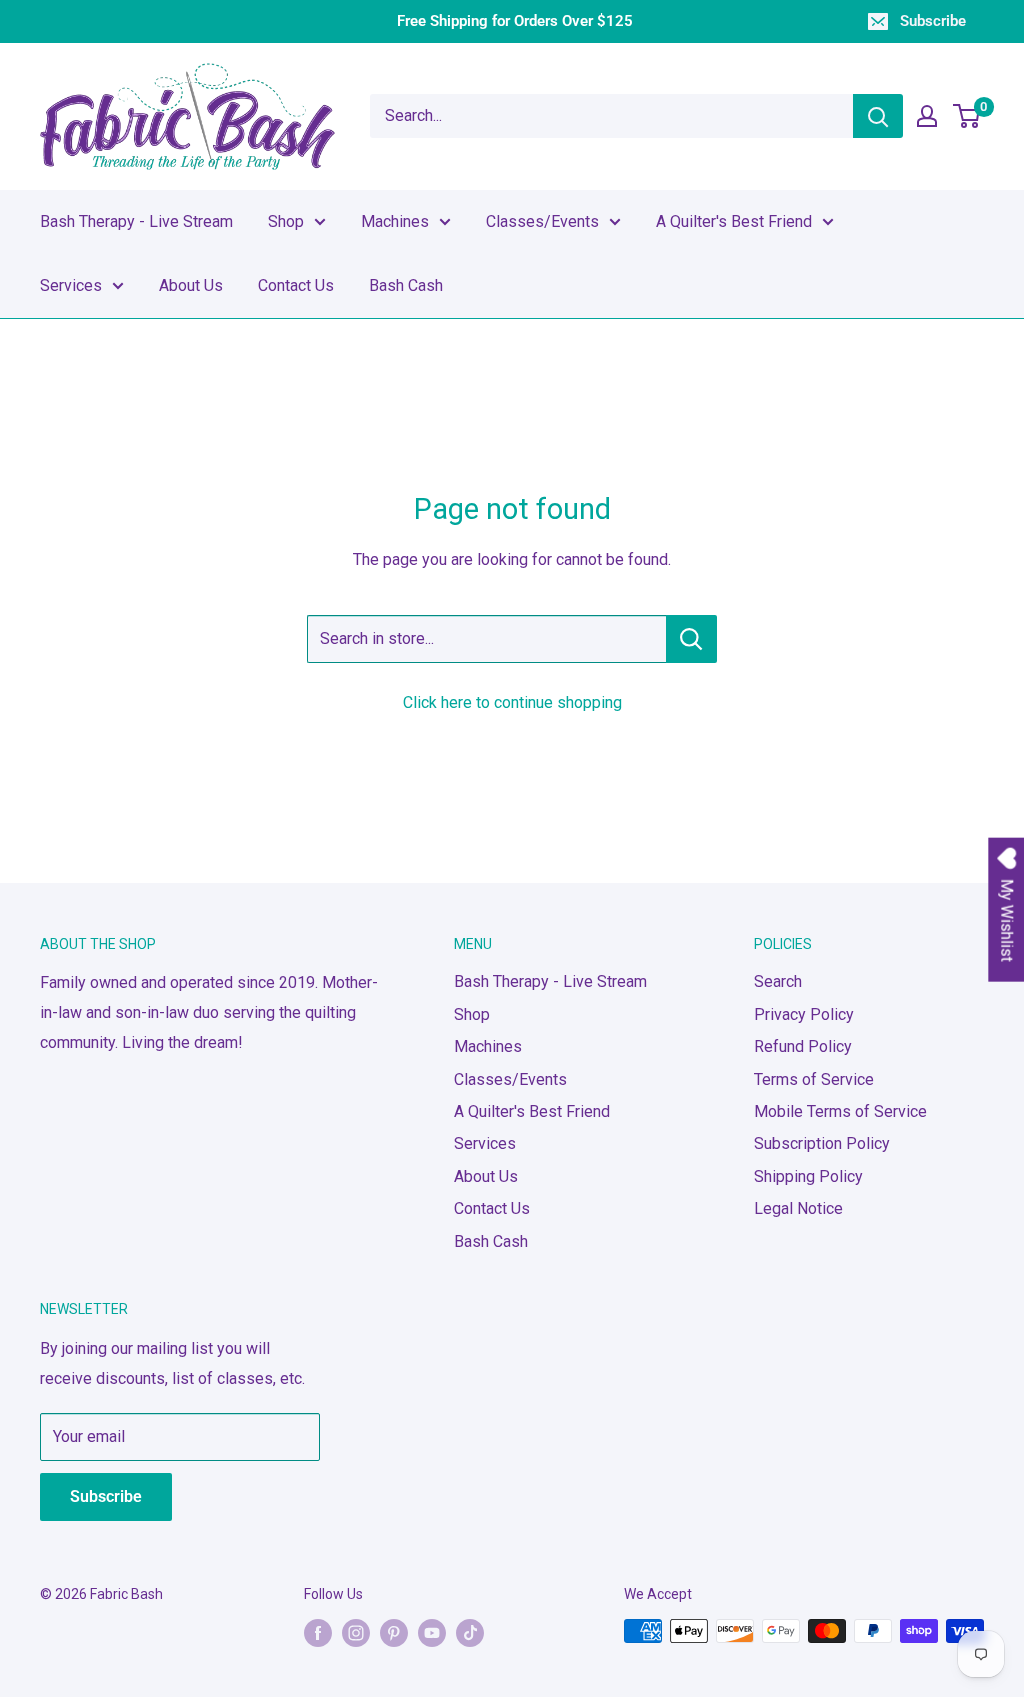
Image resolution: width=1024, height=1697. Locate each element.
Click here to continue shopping (512, 702)
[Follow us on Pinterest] (394, 1633)
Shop (286, 221)
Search (778, 981)
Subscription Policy (822, 1143)
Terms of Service (814, 1079)
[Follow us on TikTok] (470, 1633)
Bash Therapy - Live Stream (136, 221)
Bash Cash (406, 285)
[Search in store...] (691, 639)
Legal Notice (798, 1208)
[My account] (927, 116)
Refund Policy (803, 1046)
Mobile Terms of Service (840, 1111)
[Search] (878, 116)
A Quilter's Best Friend (734, 221)
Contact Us (296, 285)
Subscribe (933, 21)
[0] (967, 116)
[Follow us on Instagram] (356, 1633)
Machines (395, 221)
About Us (191, 285)
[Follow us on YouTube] (432, 1633)
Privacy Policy (804, 1014)
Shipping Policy (808, 1176)
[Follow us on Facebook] (318, 1633)
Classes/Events (542, 221)
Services (71, 285)
